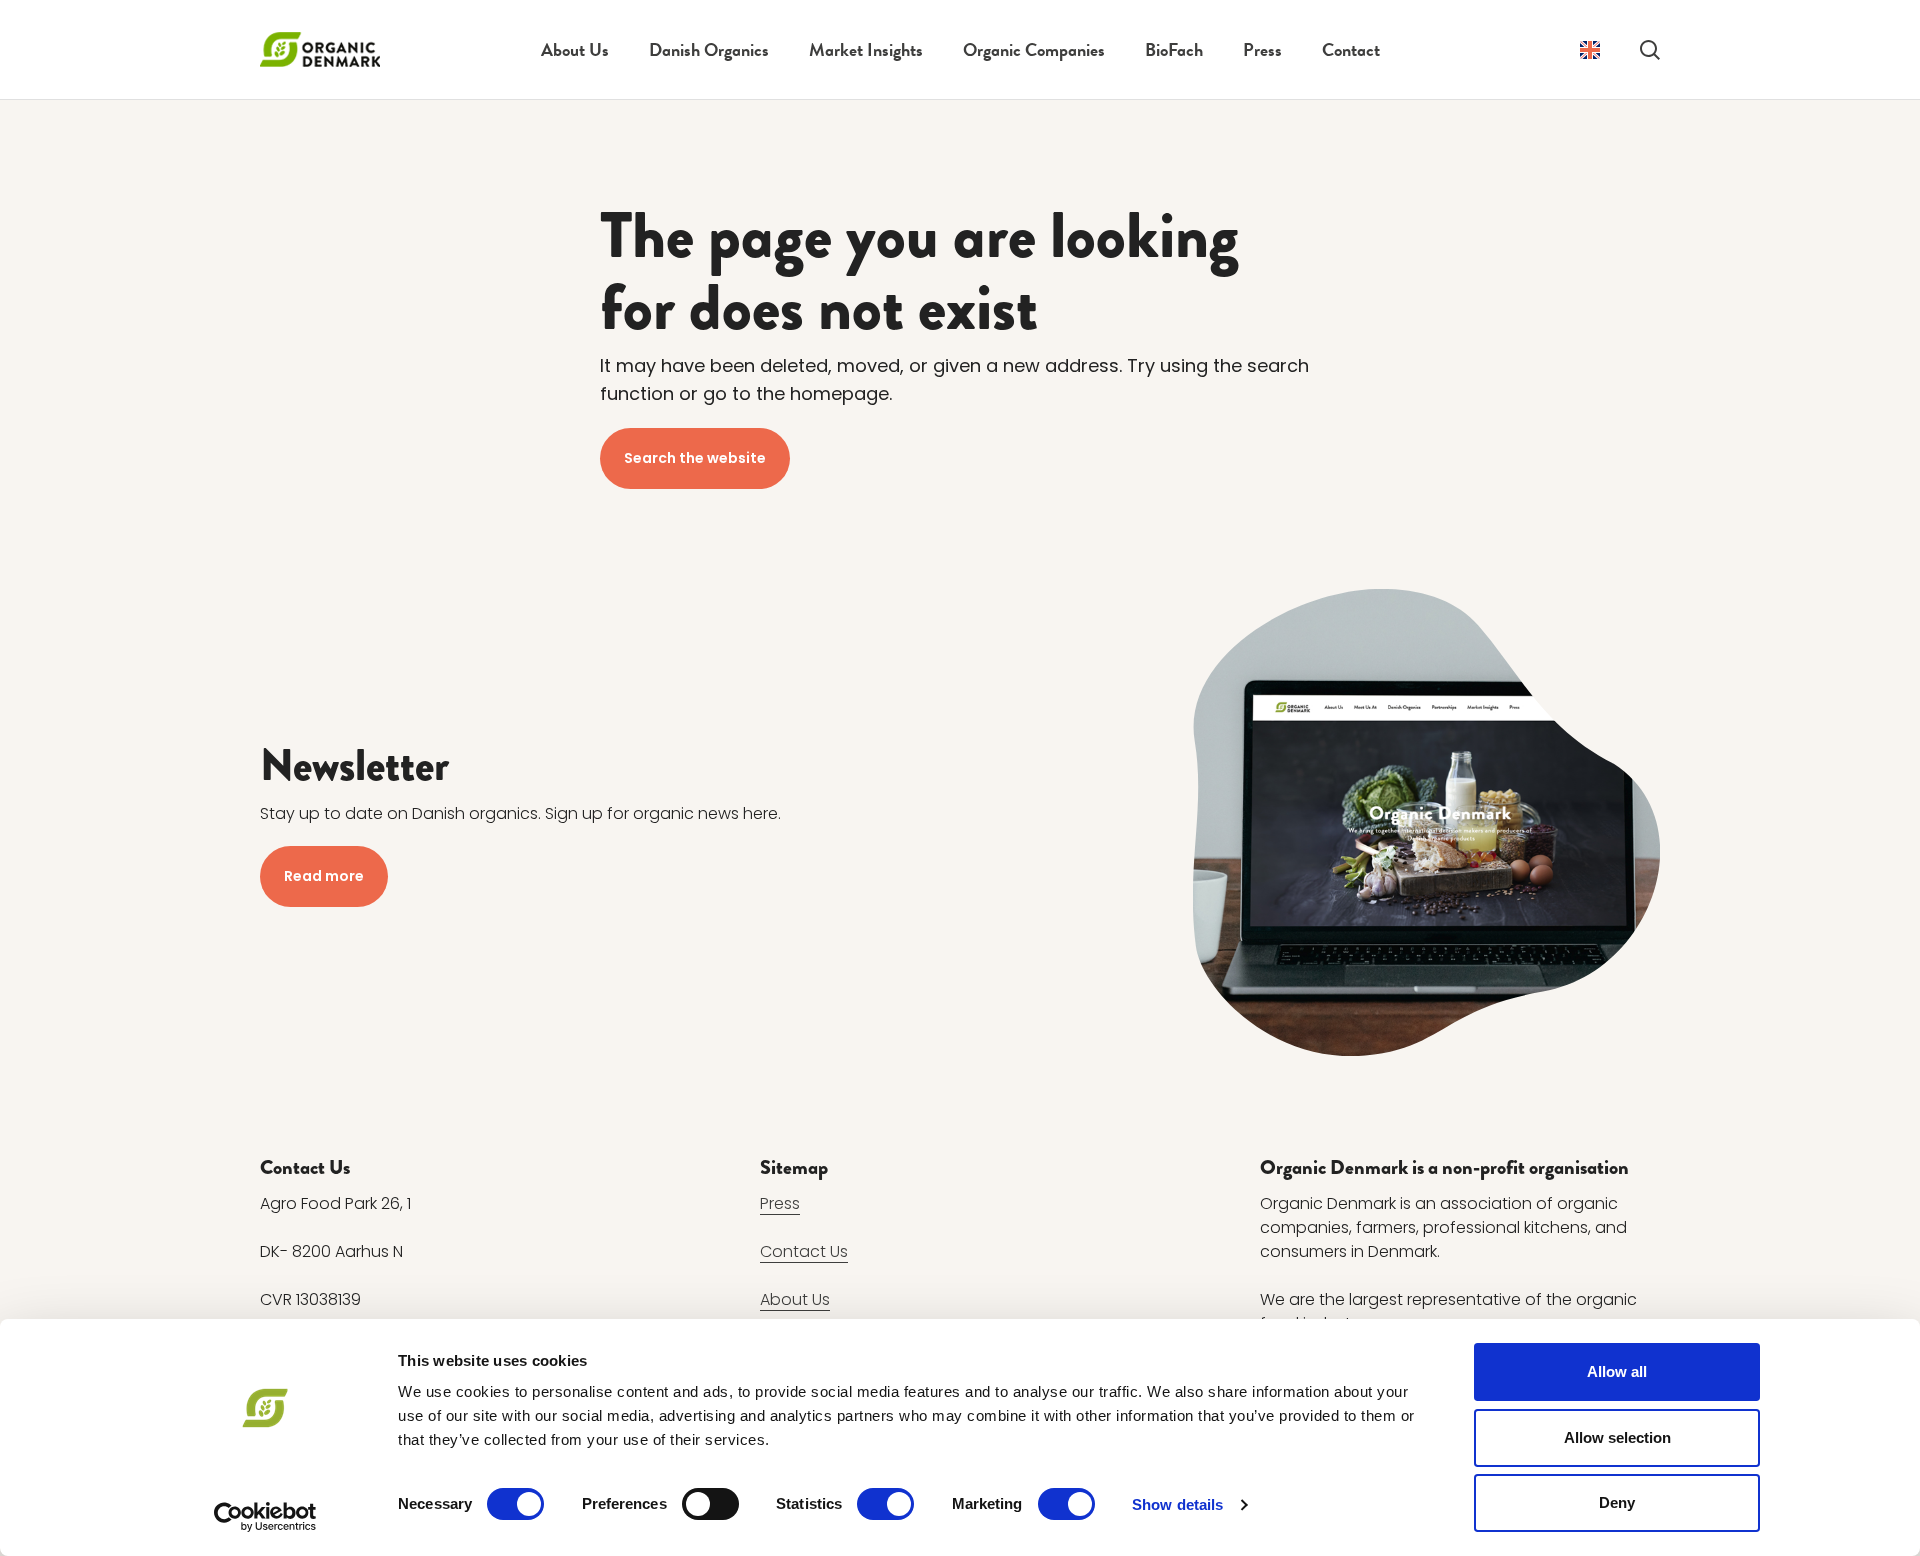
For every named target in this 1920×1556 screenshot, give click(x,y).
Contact (1351, 49)
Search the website (695, 458)
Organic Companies (1034, 49)
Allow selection (1617, 1437)
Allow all (1617, 1371)
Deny (1617, 1502)
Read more (324, 876)
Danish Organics (709, 49)
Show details (1177, 1504)
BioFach (1174, 49)
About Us (575, 49)
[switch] (710, 1504)
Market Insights (866, 49)
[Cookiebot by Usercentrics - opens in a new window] (265, 1517)
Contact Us (804, 1251)
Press (1262, 49)
